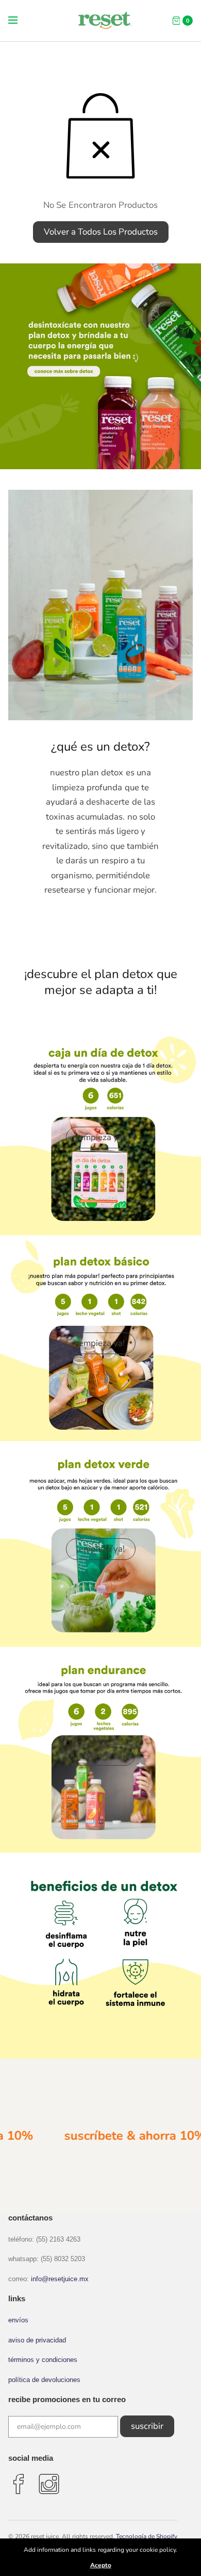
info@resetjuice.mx (60, 2279)
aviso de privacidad (37, 2340)
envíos (18, 2320)
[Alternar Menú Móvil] (20, 21)
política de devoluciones (44, 2380)
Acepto (101, 2565)
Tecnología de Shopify (147, 2536)
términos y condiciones (43, 2360)
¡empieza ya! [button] (101, 1137)
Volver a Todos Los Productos (101, 232)
